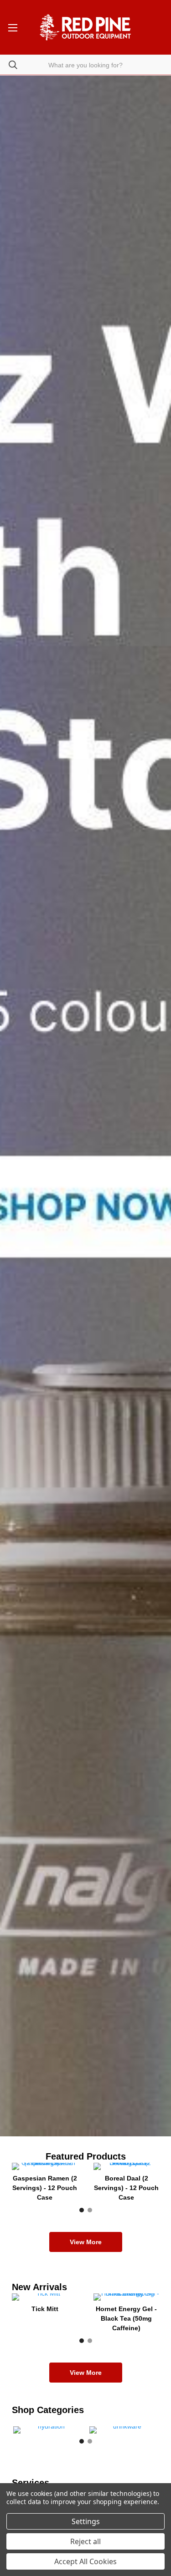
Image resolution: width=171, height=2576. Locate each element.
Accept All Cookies (85, 2561)
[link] (85, 1106)
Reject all (85, 2541)
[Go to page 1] (82, 2210)
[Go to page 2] (90, 2210)
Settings (86, 2521)
